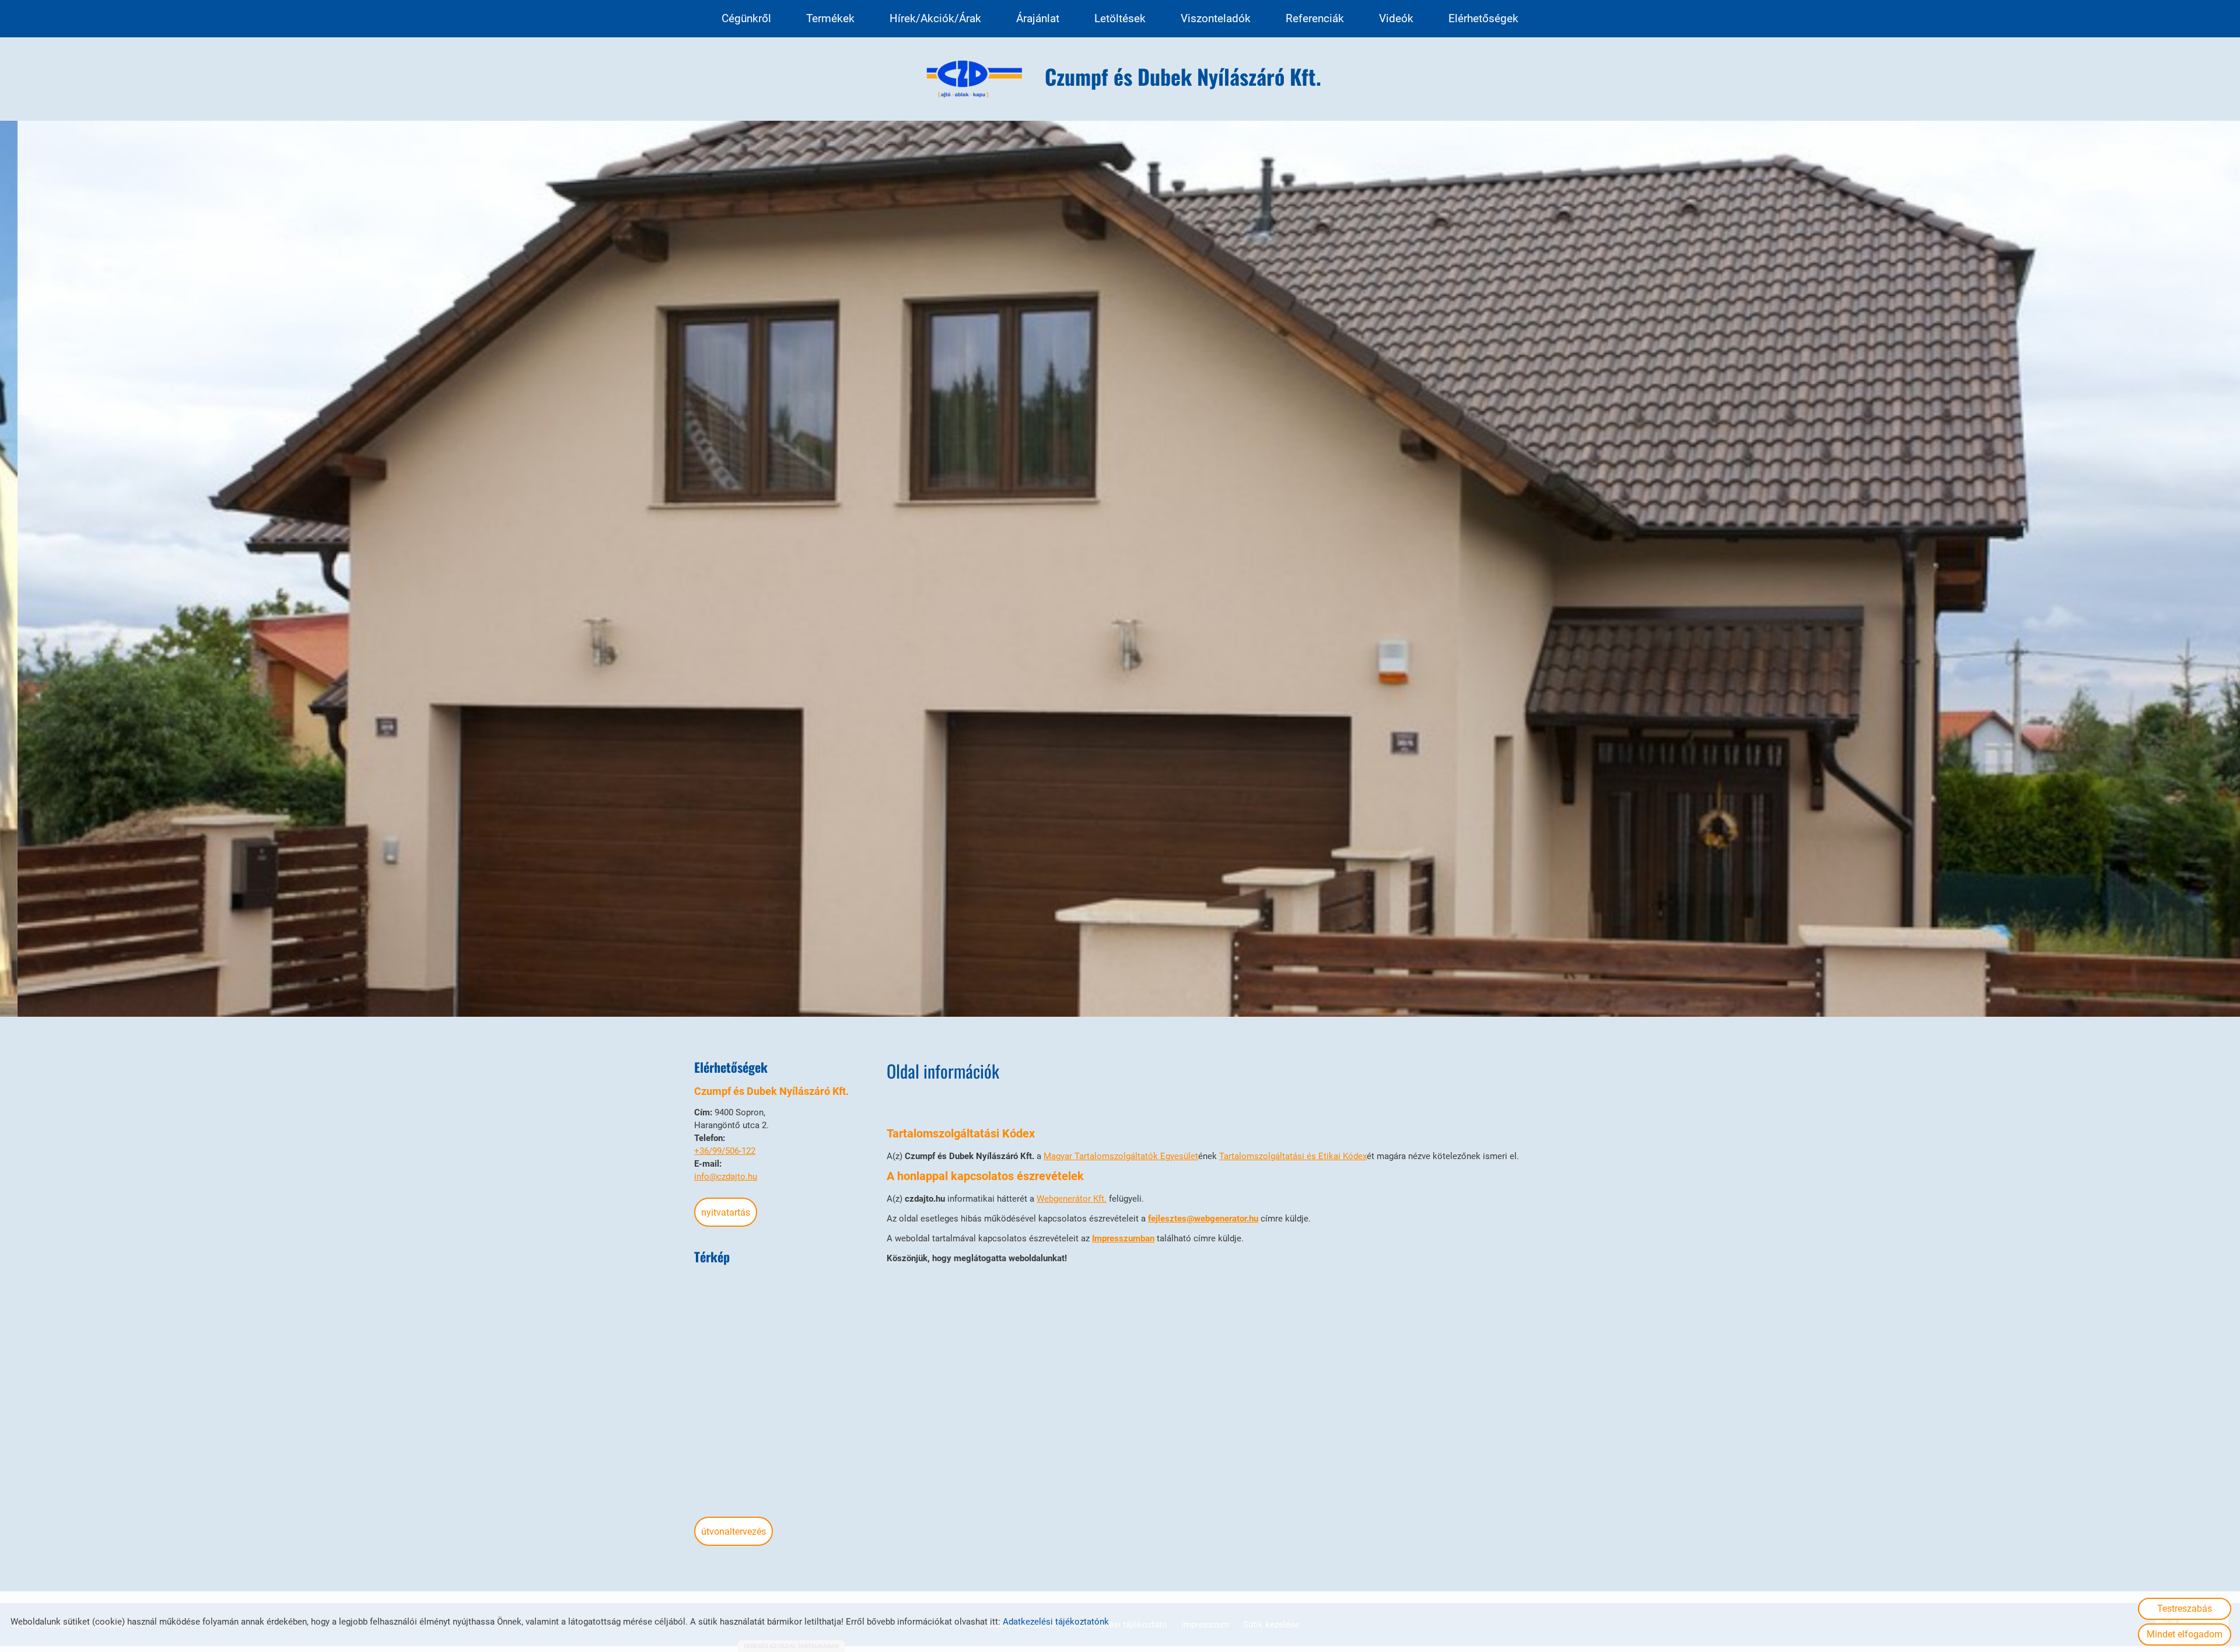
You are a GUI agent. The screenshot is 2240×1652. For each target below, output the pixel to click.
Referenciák (1315, 18)
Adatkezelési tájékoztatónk (1056, 1622)
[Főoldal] (975, 79)
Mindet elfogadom (2185, 1634)
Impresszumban (1123, 1238)
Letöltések (1120, 18)
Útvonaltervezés (734, 1532)
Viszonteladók (1216, 18)
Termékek (830, 18)
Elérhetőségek (1483, 18)
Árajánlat (1038, 18)
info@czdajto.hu (726, 1177)
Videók (1396, 18)
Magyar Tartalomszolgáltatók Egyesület (1121, 1156)
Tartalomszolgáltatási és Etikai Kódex (1293, 1156)
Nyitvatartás (726, 1212)
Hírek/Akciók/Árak (935, 18)
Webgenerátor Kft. (1072, 1199)
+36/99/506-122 (725, 1151)
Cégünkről (746, 18)
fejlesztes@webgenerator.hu (1203, 1219)
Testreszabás (2185, 1609)
